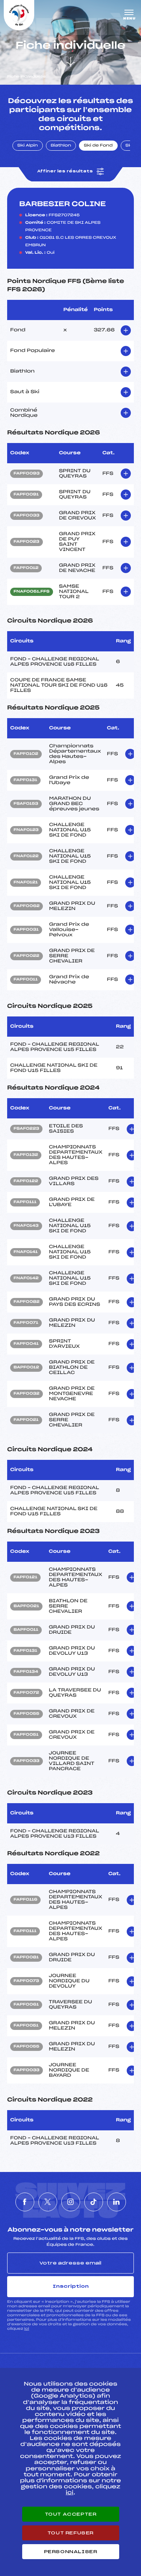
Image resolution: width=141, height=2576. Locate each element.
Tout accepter (71, 2514)
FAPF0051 (26, 1735)
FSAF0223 (26, 1129)
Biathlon (61, 146)
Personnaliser (71, 2552)
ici (27, 2329)
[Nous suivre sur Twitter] (48, 2202)
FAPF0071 (26, 1323)
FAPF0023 (27, 542)
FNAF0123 (26, 830)
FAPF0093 (27, 474)
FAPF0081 (26, 1958)
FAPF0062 (27, 906)
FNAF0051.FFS (32, 592)
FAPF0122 (26, 1181)
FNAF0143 (26, 1226)
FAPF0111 (25, 1202)
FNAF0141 (26, 1252)
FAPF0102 (26, 754)
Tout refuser (70, 2533)
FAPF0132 (26, 1155)
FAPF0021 (26, 1420)
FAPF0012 (26, 568)
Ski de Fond (98, 146)
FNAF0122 (26, 856)
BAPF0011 (26, 1630)
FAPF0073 (26, 1981)
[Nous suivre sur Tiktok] (94, 2202)
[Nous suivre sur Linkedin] (117, 2202)
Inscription (71, 2286)
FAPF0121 (25, 1578)
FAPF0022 (27, 956)
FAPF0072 (26, 1693)
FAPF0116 (25, 1900)
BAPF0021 (26, 1606)
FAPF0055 (27, 1714)
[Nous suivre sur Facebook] (25, 2202)
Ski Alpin (28, 146)
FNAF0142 (26, 1278)
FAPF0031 (26, 930)
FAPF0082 (27, 1302)
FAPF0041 (26, 1344)
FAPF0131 (25, 780)
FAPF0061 (26, 2005)
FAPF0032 (27, 1394)
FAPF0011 (26, 980)
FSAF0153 (26, 804)
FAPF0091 (26, 495)
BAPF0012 (26, 1368)
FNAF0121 (26, 883)
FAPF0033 (27, 516)
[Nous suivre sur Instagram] (71, 2202)
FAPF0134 (26, 1672)
